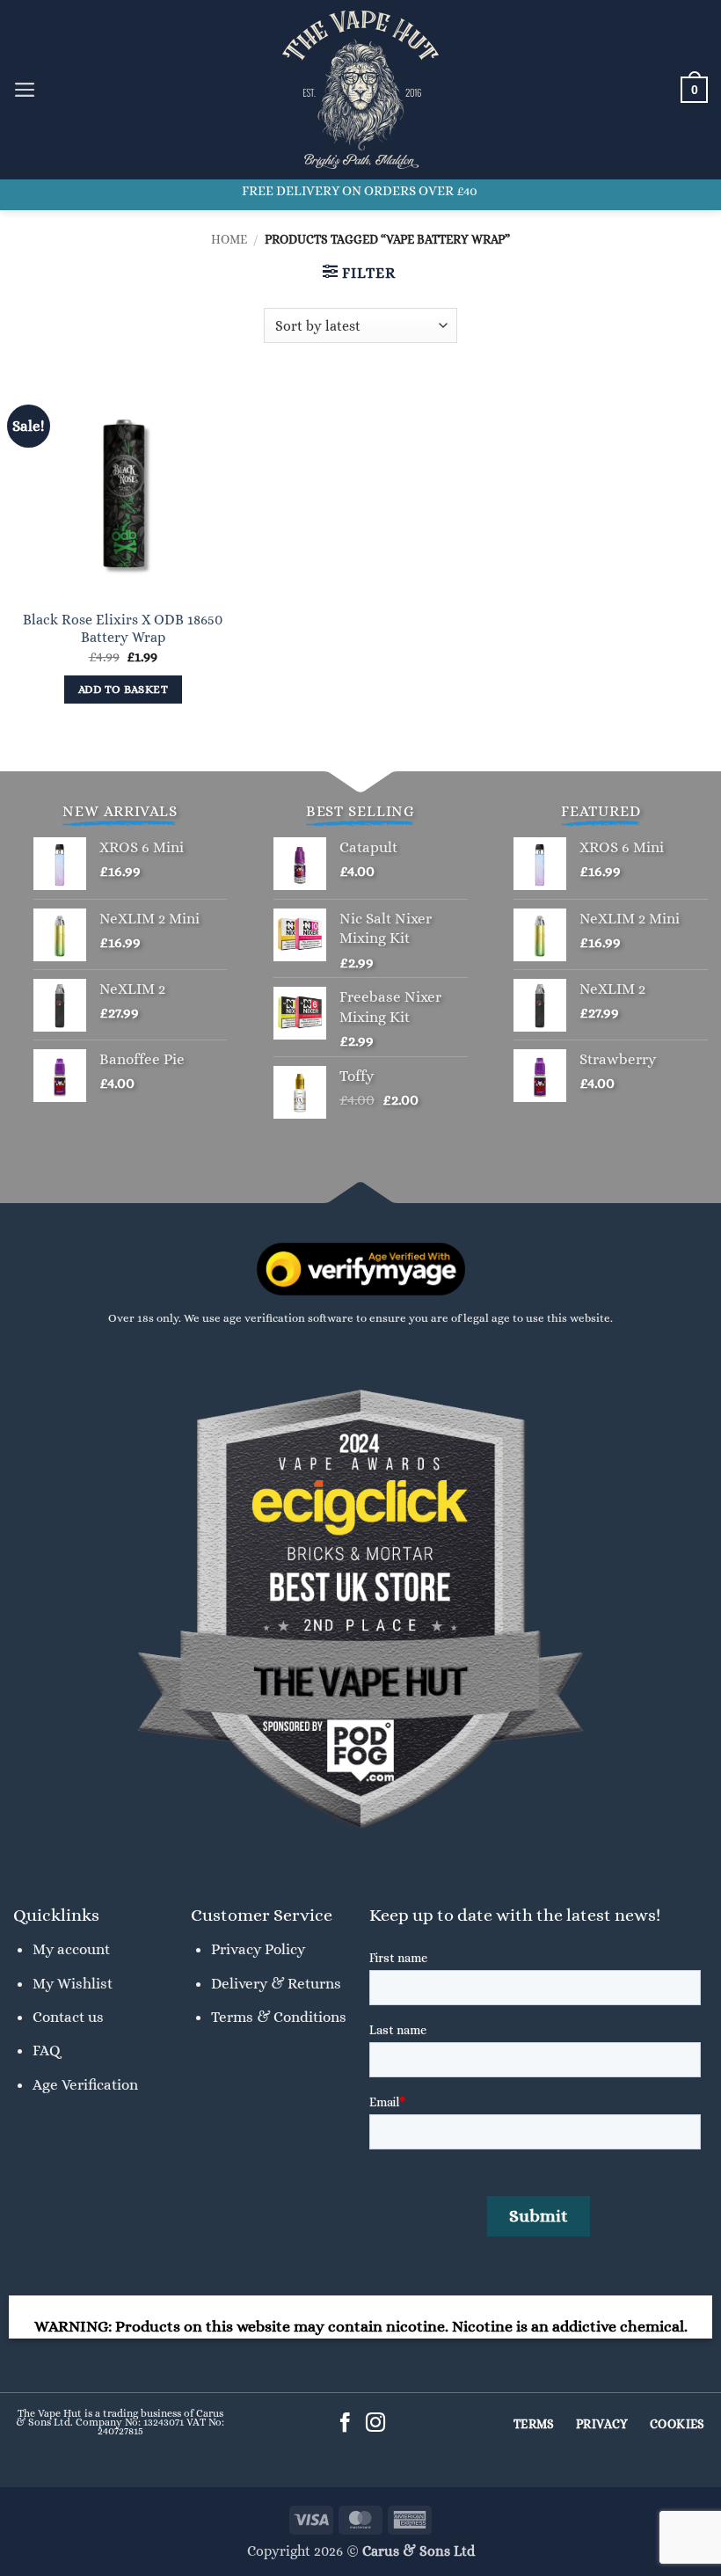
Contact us (68, 2017)
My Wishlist (73, 1983)
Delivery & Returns (276, 1983)
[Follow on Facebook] (345, 2424)
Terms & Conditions (279, 2017)
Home (229, 239)
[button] (25, 90)
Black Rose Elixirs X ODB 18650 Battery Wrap (123, 629)
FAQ (47, 2050)
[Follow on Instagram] (376, 2424)
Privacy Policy (258, 1949)
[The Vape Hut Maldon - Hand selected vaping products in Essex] (360, 90)
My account (71, 1949)
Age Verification (85, 2084)
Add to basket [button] (123, 690)
